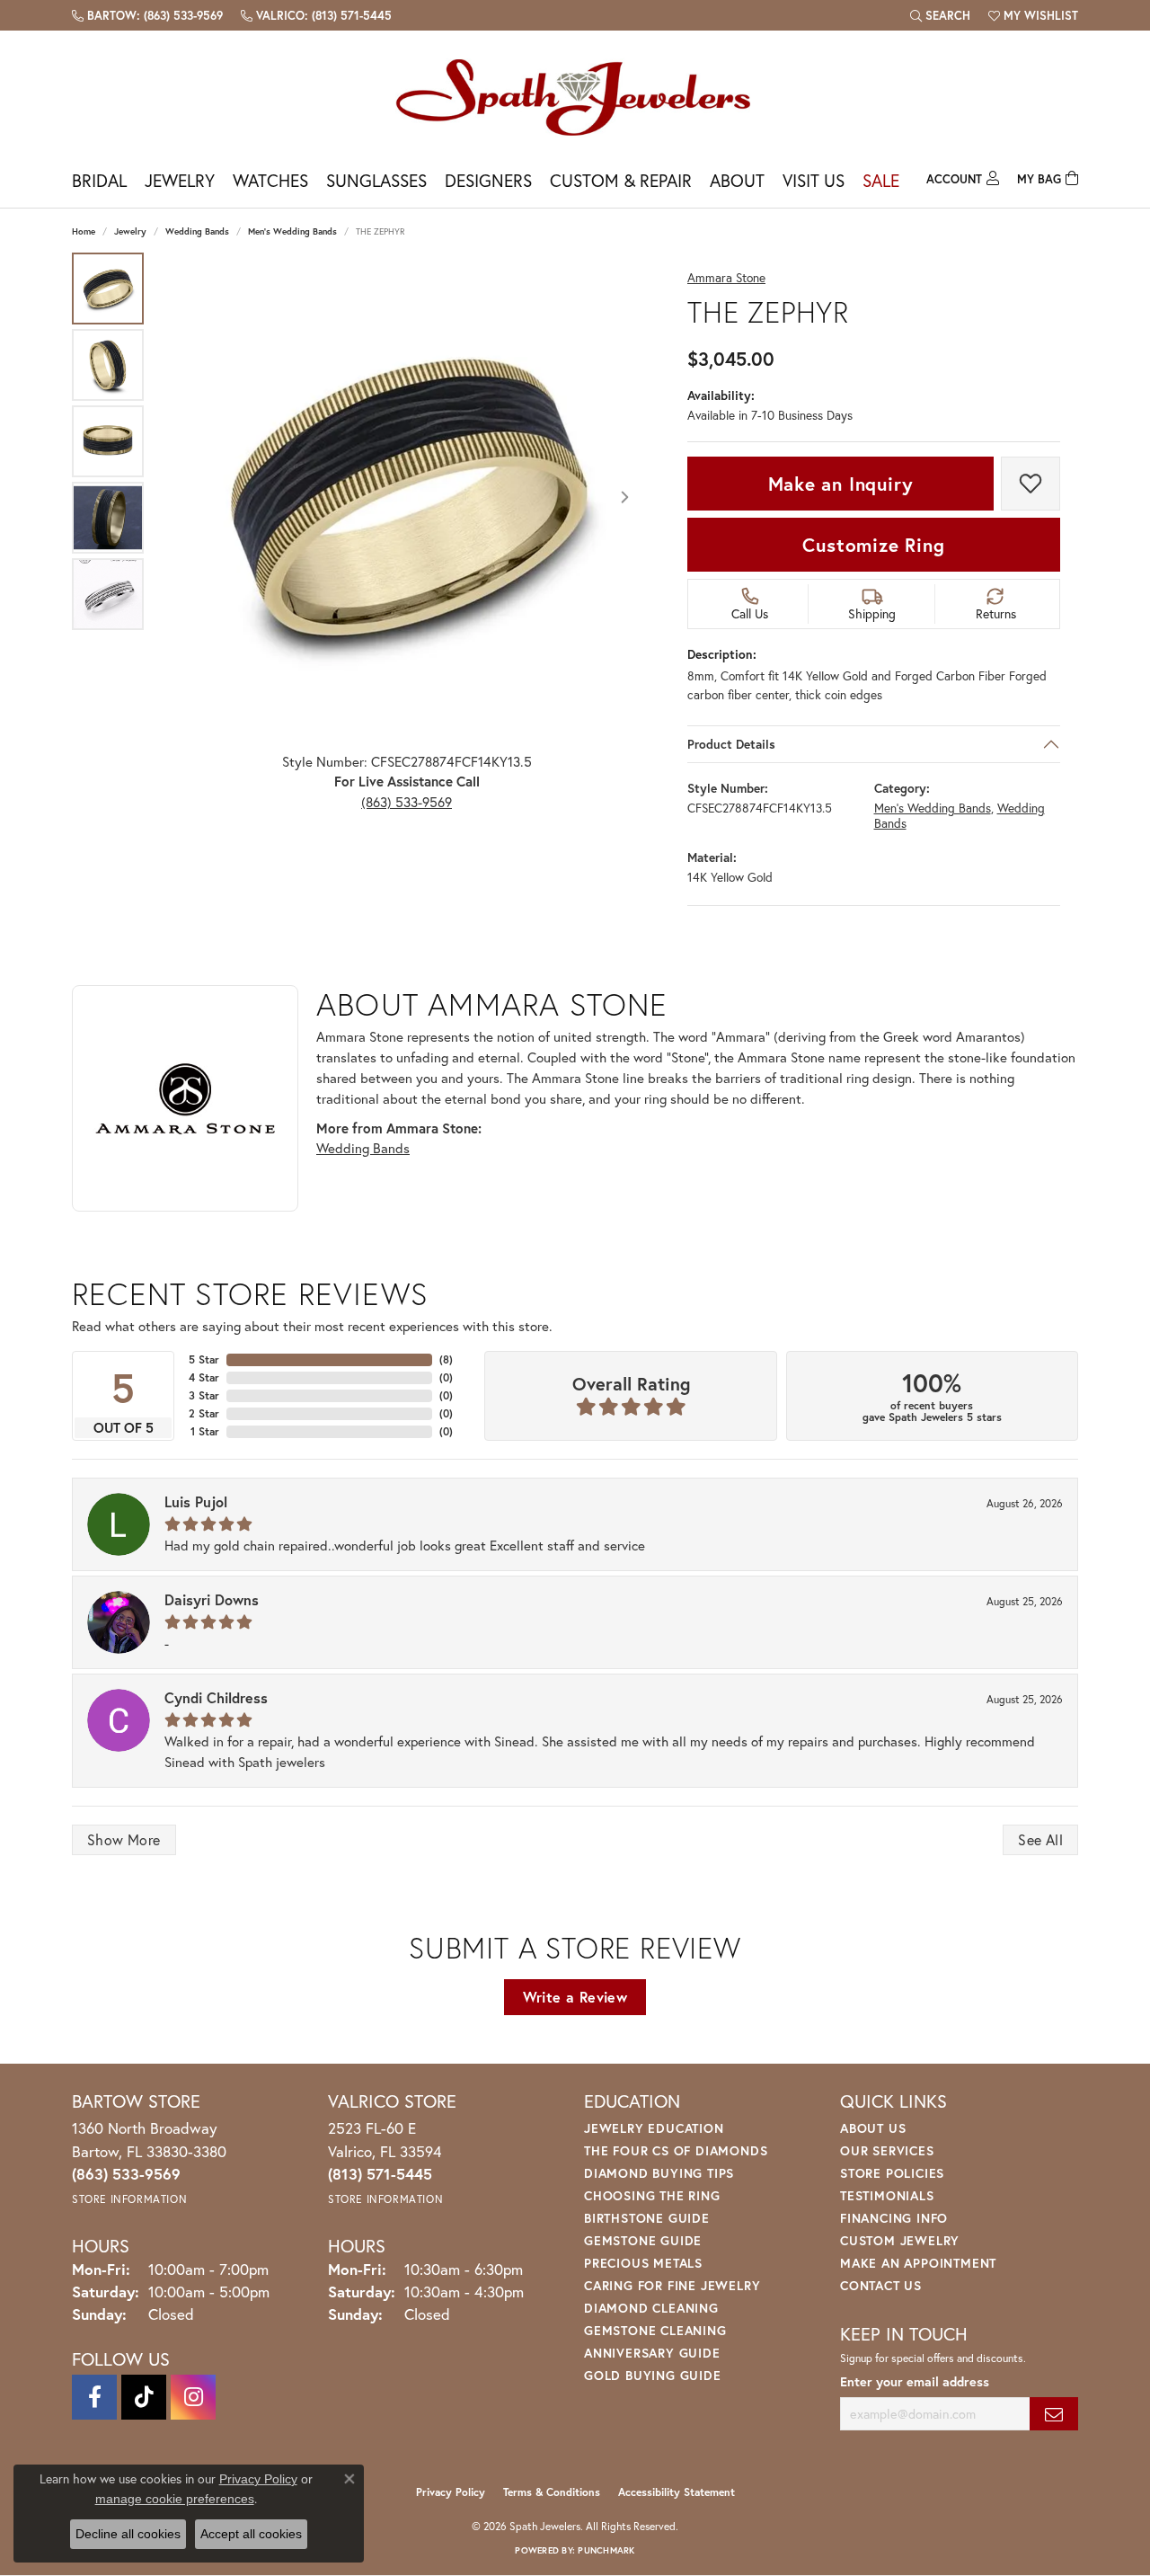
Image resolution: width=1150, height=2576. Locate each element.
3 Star (204, 1395)
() (446, 1359)
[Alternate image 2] (108, 365)
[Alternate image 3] (108, 441)
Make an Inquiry (841, 484)
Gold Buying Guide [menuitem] (653, 2375)
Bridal (99, 180)
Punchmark (606, 2550)
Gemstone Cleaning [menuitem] (655, 2330)
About (737, 180)
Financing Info (894, 2218)
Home (84, 231)
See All (1040, 1839)
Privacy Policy (451, 2492)
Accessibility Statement (677, 2492)
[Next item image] (624, 497)
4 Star (204, 1377)
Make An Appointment (918, 2263)
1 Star (205, 1431)
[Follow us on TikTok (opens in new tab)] (144, 2397)
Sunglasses (376, 180)
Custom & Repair (621, 180)
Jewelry (180, 180)
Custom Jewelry (900, 2240)
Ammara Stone (726, 278)
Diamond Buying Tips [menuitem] (659, 2173)
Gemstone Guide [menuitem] (643, 2240)
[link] (147, 15)
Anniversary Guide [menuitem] (652, 2353)
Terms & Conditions (552, 2492)
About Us (873, 2128)
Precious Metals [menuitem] (643, 2263)
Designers (488, 180)
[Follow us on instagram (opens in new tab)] (193, 2397)
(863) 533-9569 (407, 802)
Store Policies (892, 2173)
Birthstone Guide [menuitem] (647, 2218)
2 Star (204, 1413)
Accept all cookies (251, 2534)
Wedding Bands (197, 231)
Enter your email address (915, 2381)
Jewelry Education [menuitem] (654, 2128)
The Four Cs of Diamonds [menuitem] (676, 2150)
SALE (881, 180)
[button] (940, 15)
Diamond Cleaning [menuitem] (651, 2308)
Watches (270, 180)
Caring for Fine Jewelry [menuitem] (672, 2285)
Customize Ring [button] (873, 545)
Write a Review (575, 1997)
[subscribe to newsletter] (1054, 2414)
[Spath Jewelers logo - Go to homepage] (575, 97)
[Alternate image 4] (108, 518)
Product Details (731, 744)
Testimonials (887, 2195)
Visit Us (814, 180)
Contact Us (881, 2285)
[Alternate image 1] (108, 289)
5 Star (204, 1359)
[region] (407, 497)
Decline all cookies (128, 2534)
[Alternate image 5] (108, 594)
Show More (124, 1839)
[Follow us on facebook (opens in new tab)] (94, 2397)
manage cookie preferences (175, 2499)
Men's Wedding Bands (292, 231)
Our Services (887, 2150)
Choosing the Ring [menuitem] (652, 2195)
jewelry (130, 231)
